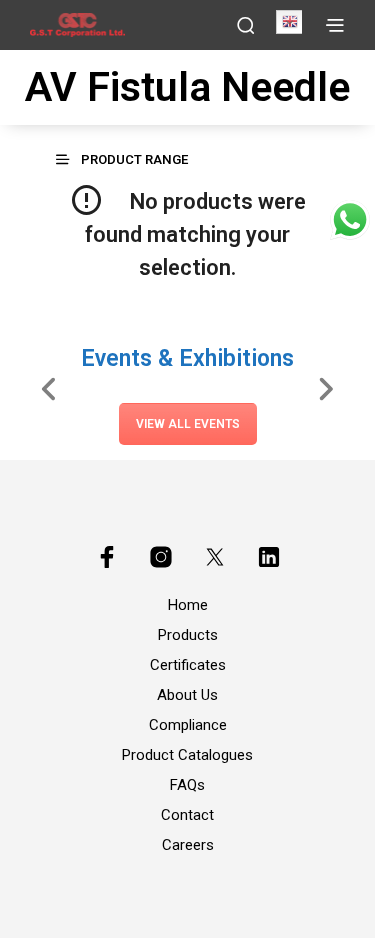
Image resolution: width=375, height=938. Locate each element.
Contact (187, 815)
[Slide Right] (325, 388)
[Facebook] (107, 557)
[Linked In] (269, 557)
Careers (188, 845)
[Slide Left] (49, 388)
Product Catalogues (187, 755)
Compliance (188, 725)
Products (188, 635)
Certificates (188, 665)
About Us (187, 695)
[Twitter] (215, 557)
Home (188, 605)
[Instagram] (161, 557)
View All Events (188, 424)
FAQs (187, 785)
